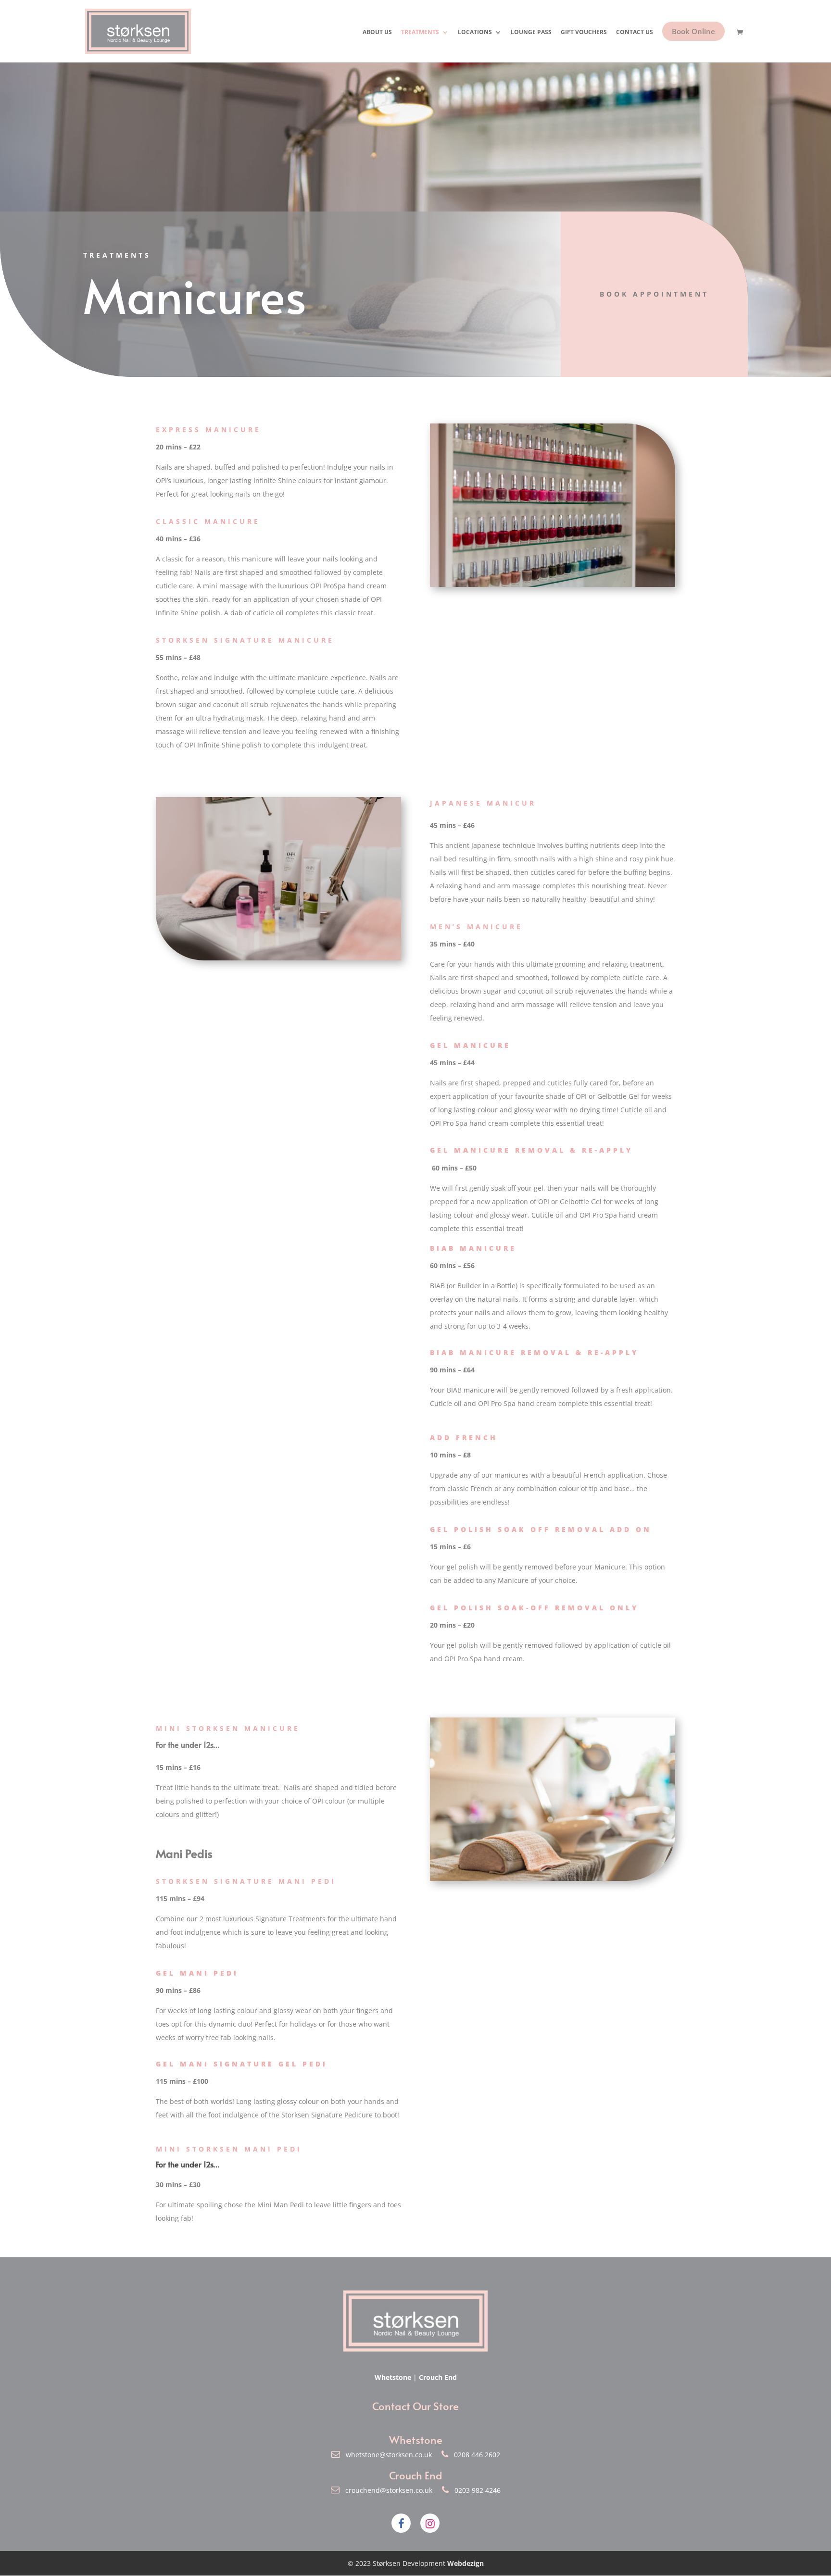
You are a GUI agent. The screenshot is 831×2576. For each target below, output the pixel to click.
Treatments (420, 32)
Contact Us (635, 32)
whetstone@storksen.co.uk (387, 2455)
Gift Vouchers (584, 32)
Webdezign (466, 2563)
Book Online (693, 31)
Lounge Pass (531, 32)
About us (377, 32)
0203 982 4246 (475, 2490)
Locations (475, 32)
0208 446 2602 (474, 2455)
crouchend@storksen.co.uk (387, 2490)
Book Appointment (654, 294)
